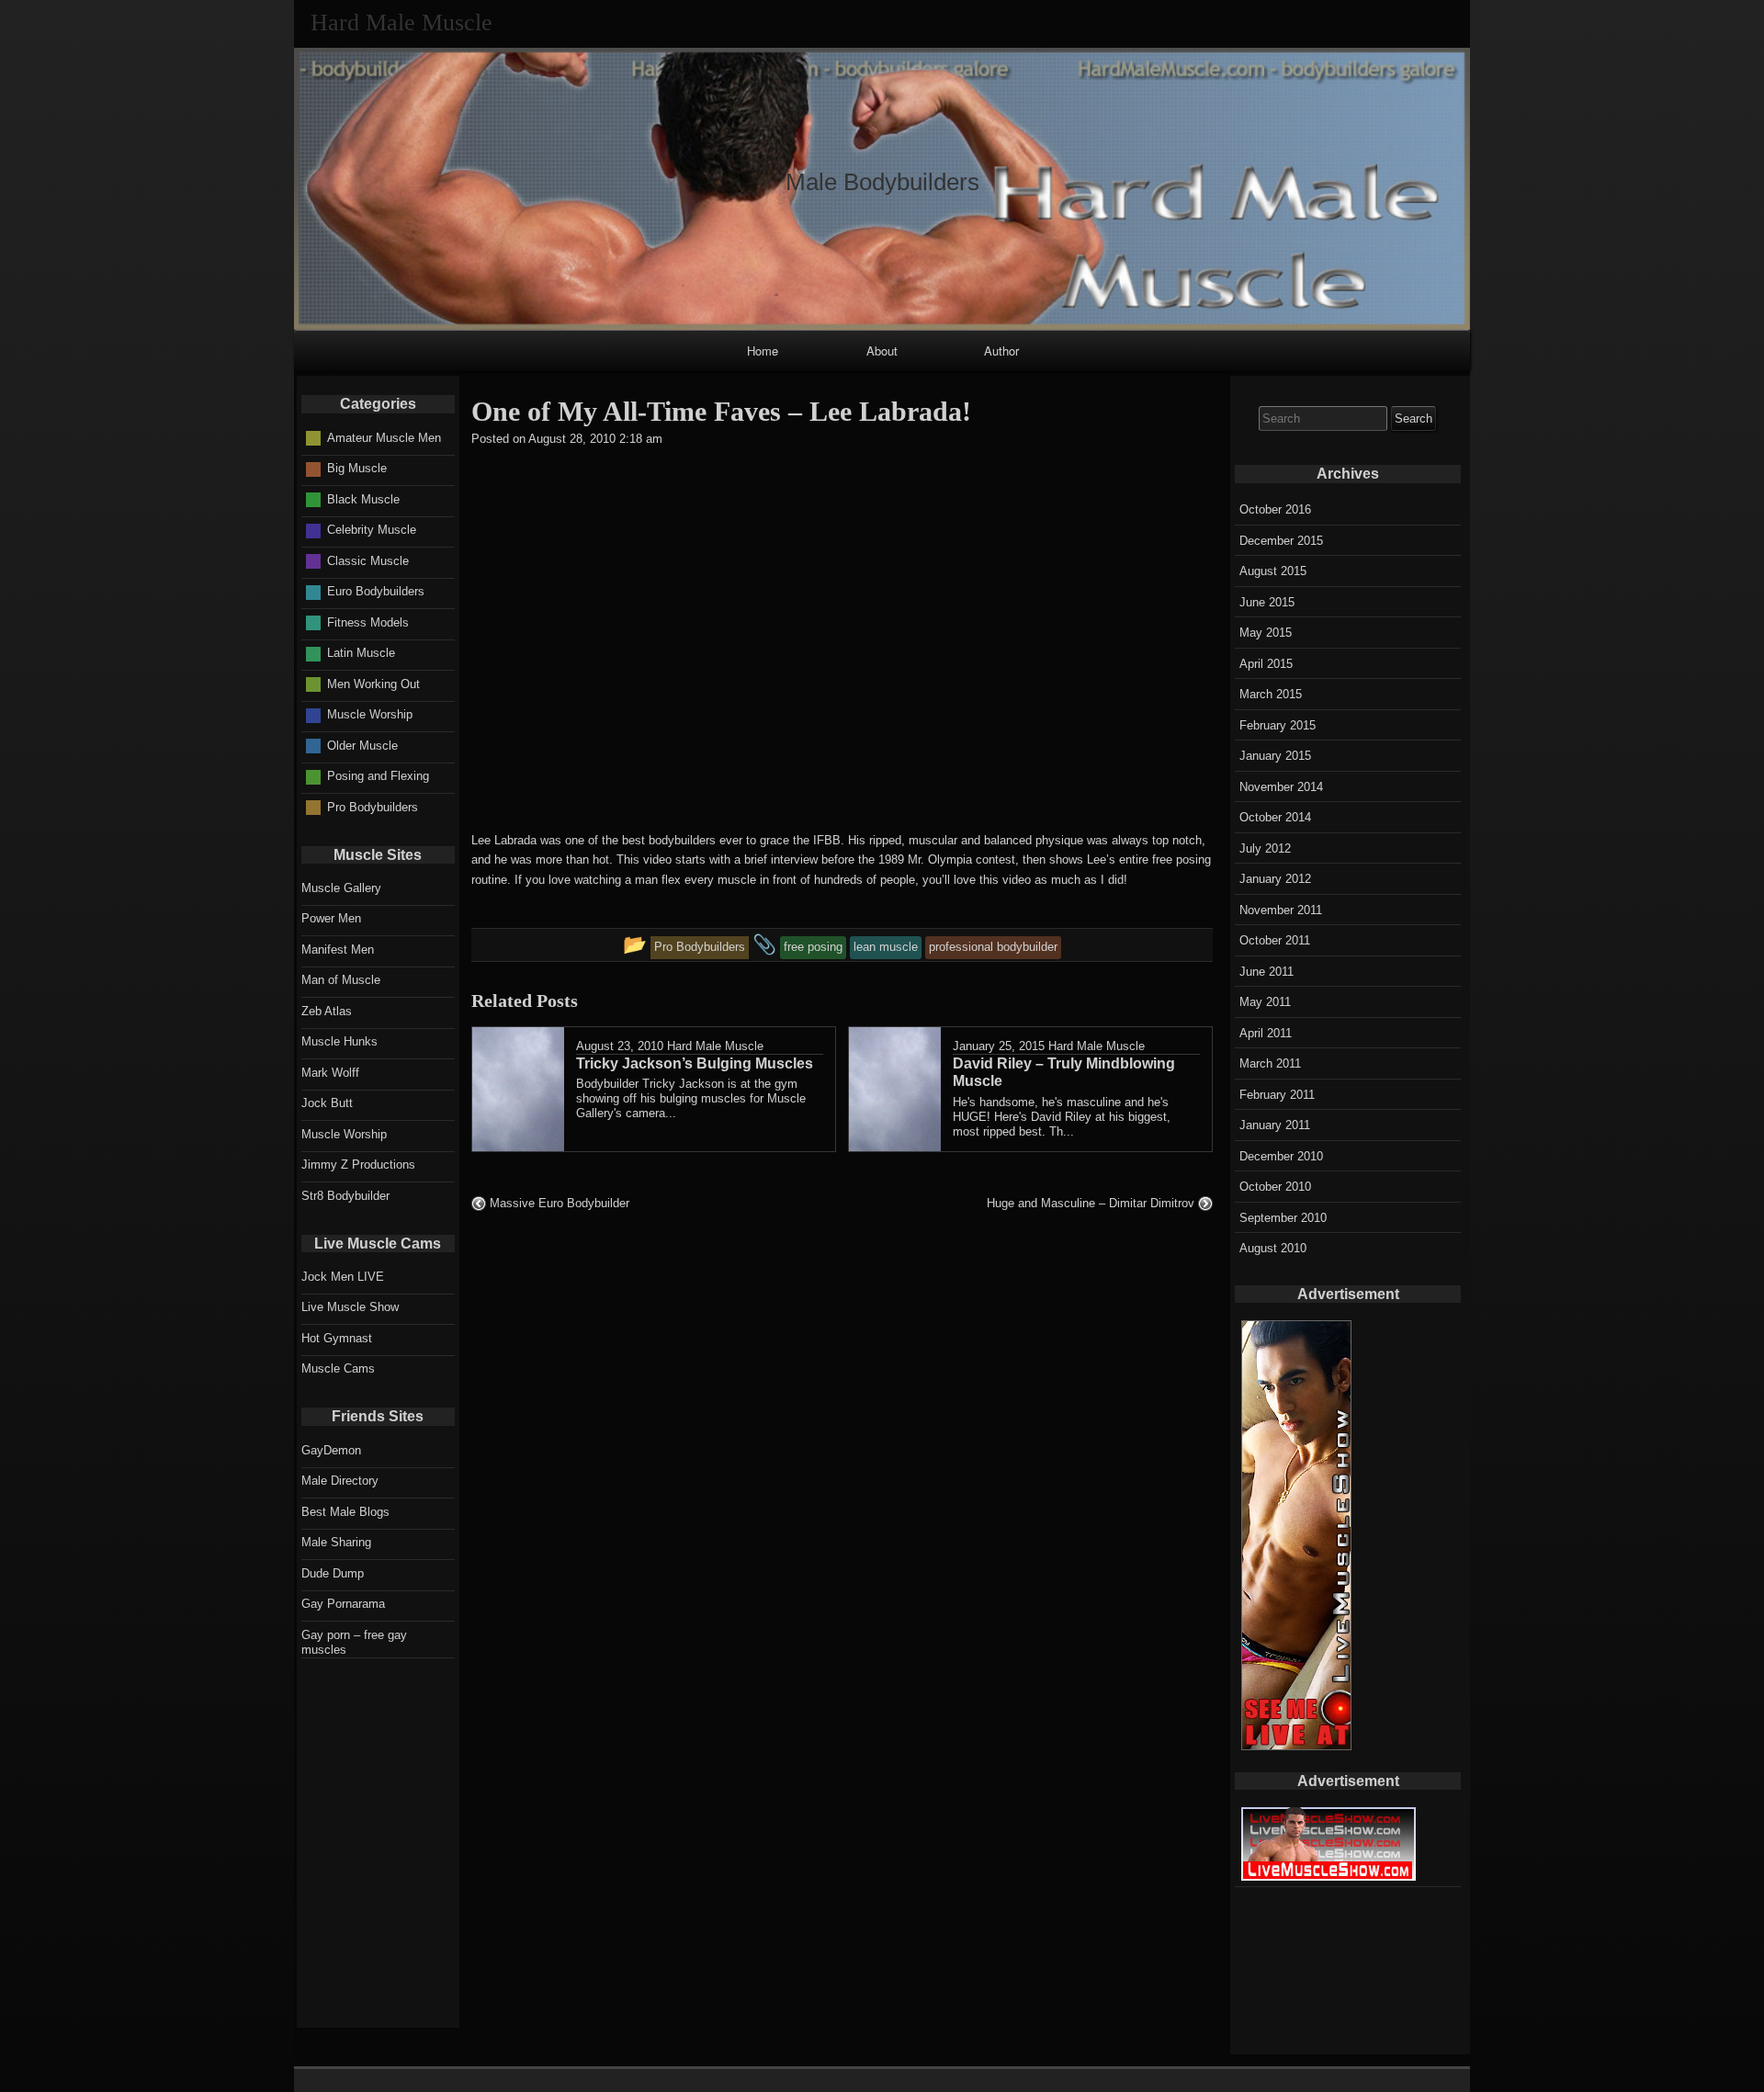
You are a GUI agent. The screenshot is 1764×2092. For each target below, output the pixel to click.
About (882, 351)
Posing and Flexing (378, 776)
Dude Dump (333, 1573)
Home (763, 351)
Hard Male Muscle (715, 1046)
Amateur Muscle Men (384, 438)
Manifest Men (338, 950)
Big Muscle (357, 468)
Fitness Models (368, 622)
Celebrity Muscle (372, 530)
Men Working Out (373, 684)
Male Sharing (336, 1542)
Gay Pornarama (343, 1604)
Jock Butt (327, 1103)
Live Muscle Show (350, 1307)
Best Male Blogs (345, 1512)
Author (1001, 351)
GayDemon (331, 1450)
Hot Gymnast (337, 1338)
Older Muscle (362, 746)
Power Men (331, 918)
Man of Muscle (341, 980)
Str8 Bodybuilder (345, 1196)
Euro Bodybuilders (376, 591)
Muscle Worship (370, 714)
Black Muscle (363, 499)
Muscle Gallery (341, 888)
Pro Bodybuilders (373, 807)
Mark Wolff (330, 1073)
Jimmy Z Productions (358, 1165)
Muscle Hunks (339, 1041)
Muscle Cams (338, 1368)
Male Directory (340, 1481)
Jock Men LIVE (343, 1277)
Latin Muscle (361, 653)
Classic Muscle (368, 561)
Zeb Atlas (327, 1011)
